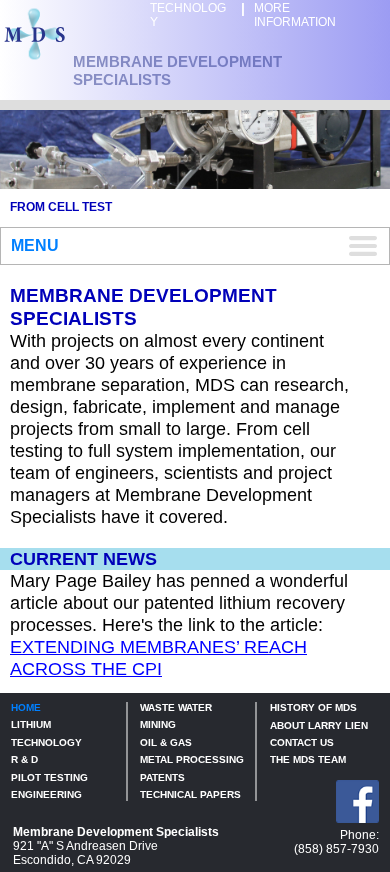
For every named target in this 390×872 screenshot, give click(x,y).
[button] (195, 246)
